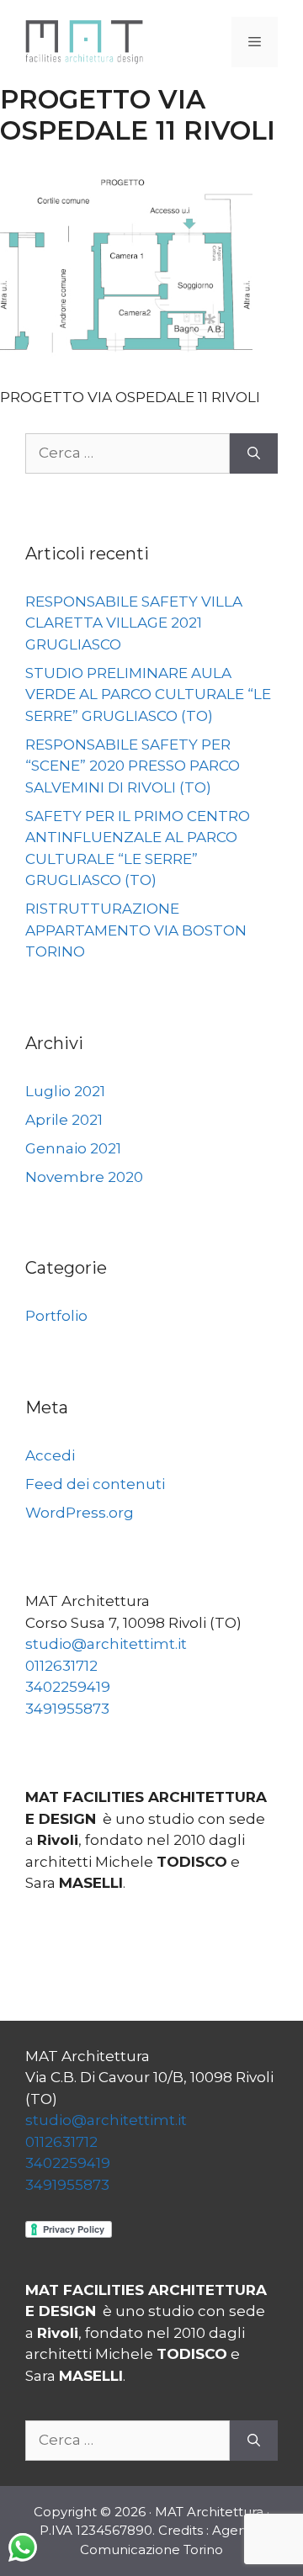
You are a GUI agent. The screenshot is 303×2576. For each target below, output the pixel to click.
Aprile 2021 (64, 1120)
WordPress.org (80, 1513)
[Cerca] (254, 453)
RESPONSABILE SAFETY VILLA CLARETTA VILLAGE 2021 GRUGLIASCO (134, 623)
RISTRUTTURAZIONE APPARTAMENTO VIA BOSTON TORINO (136, 930)
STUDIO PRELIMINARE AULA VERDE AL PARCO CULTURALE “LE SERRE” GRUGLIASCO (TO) (148, 694)
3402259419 (68, 1687)
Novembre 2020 (84, 1177)
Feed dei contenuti (95, 1484)
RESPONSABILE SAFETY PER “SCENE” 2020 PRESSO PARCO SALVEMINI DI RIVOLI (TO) (133, 766)
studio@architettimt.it (106, 1644)
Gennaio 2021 (73, 1148)
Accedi (50, 1455)
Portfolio (56, 1316)
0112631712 (61, 1666)
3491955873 (67, 1709)
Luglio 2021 (65, 1091)
